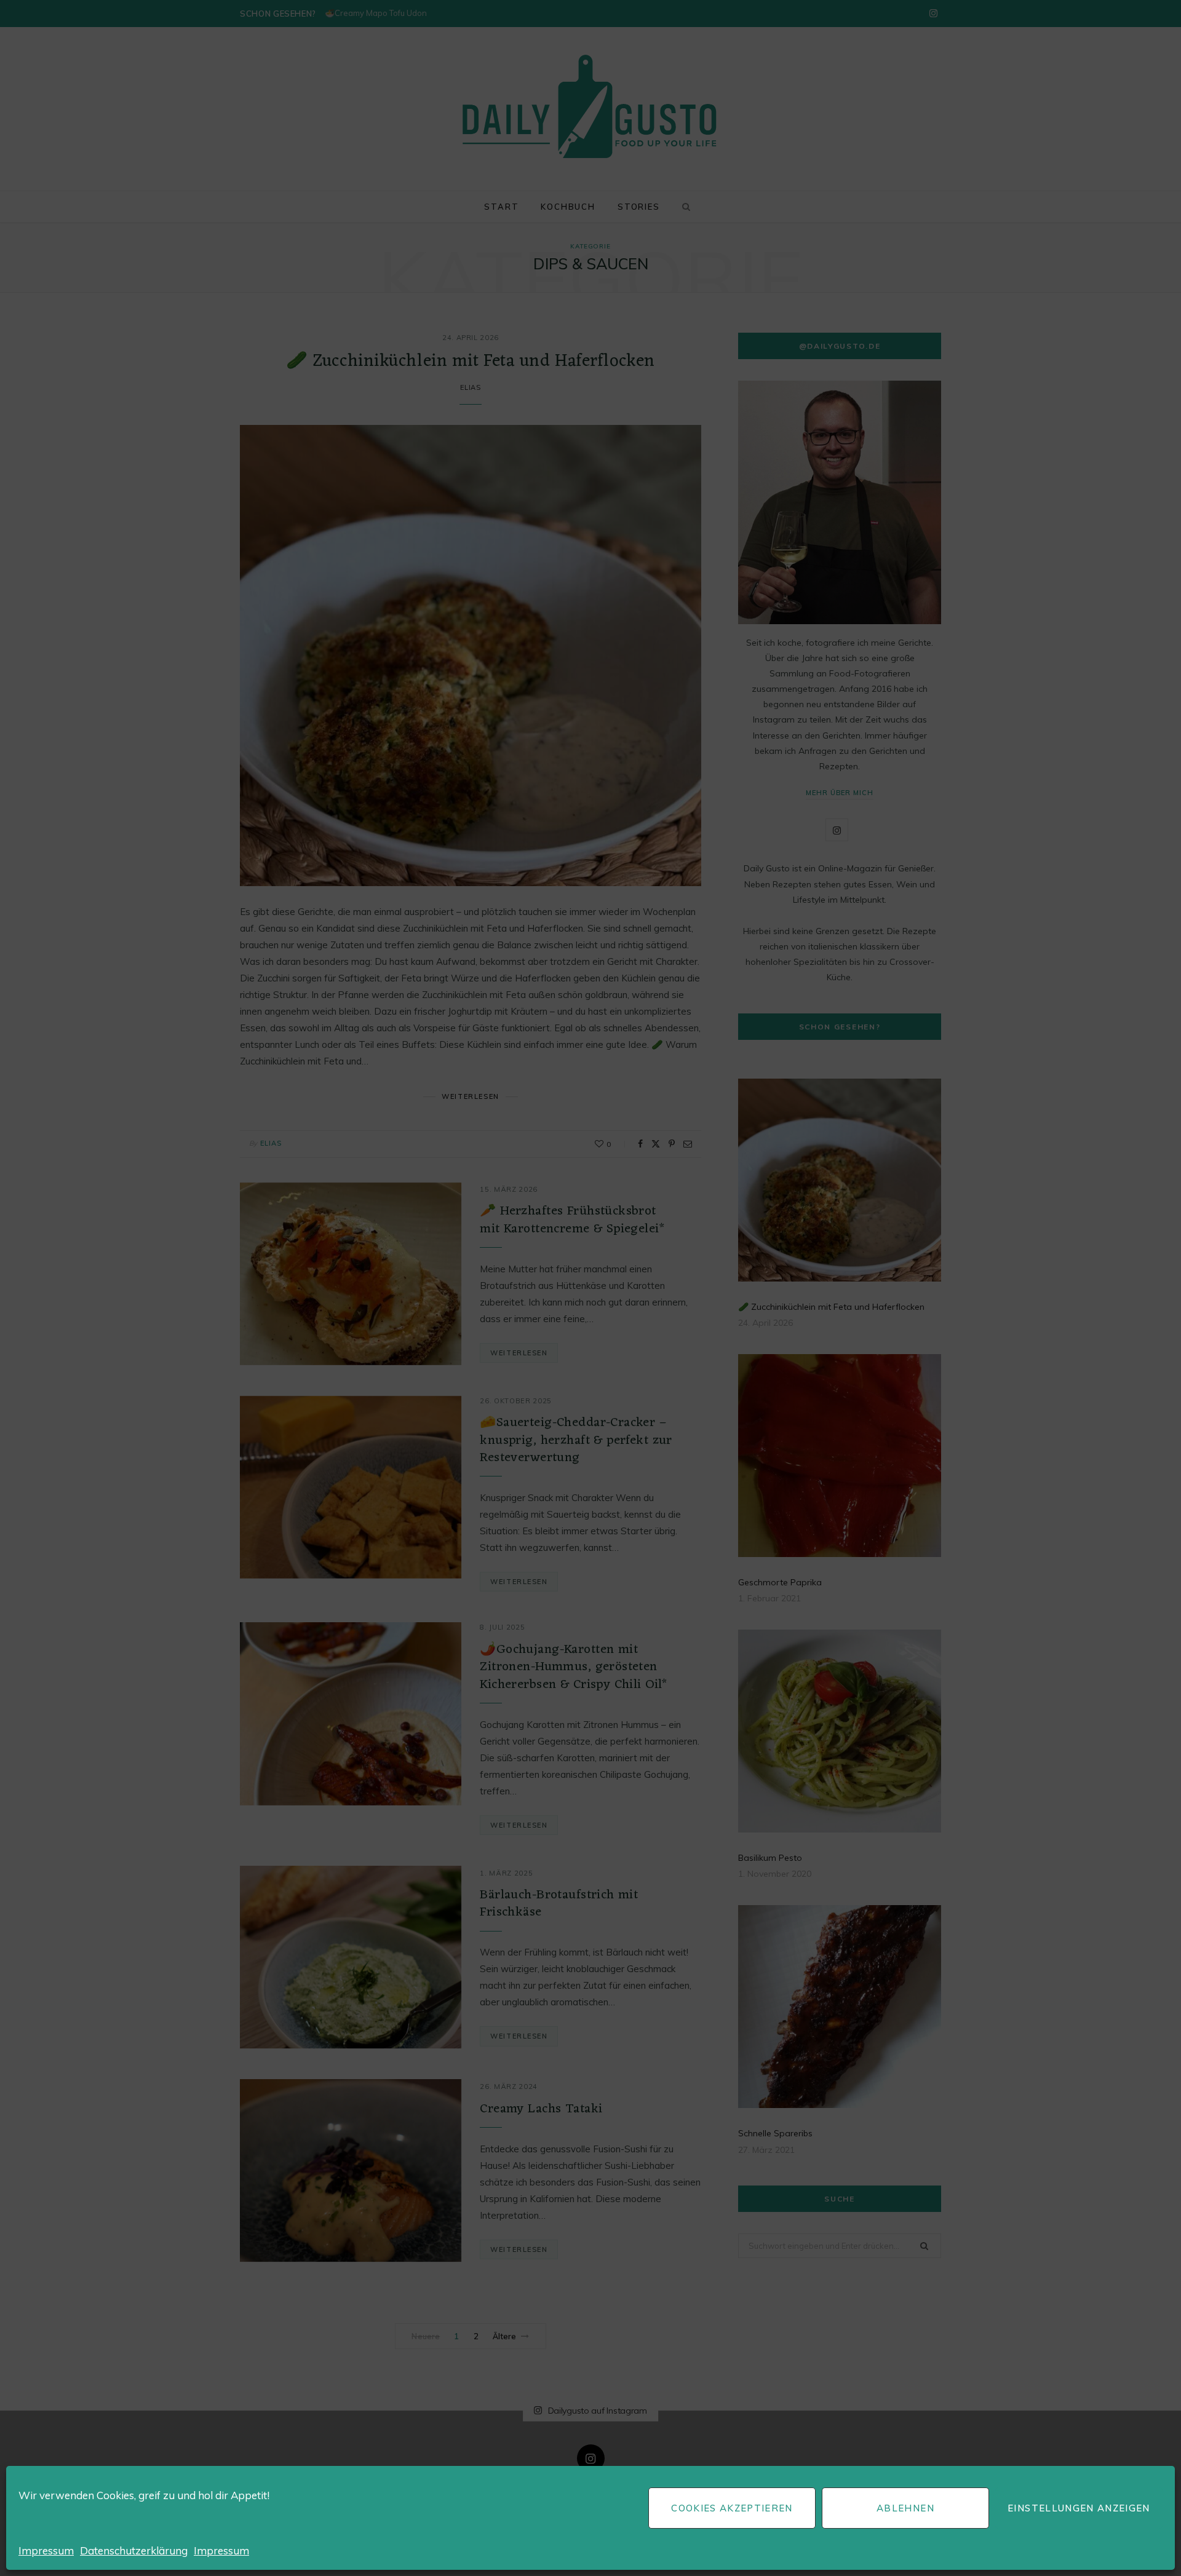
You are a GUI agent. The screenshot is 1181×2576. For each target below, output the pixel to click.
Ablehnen (905, 2508)
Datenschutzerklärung (134, 2550)
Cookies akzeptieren (732, 2508)
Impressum (46, 2550)
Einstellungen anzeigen (1079, 2508)
